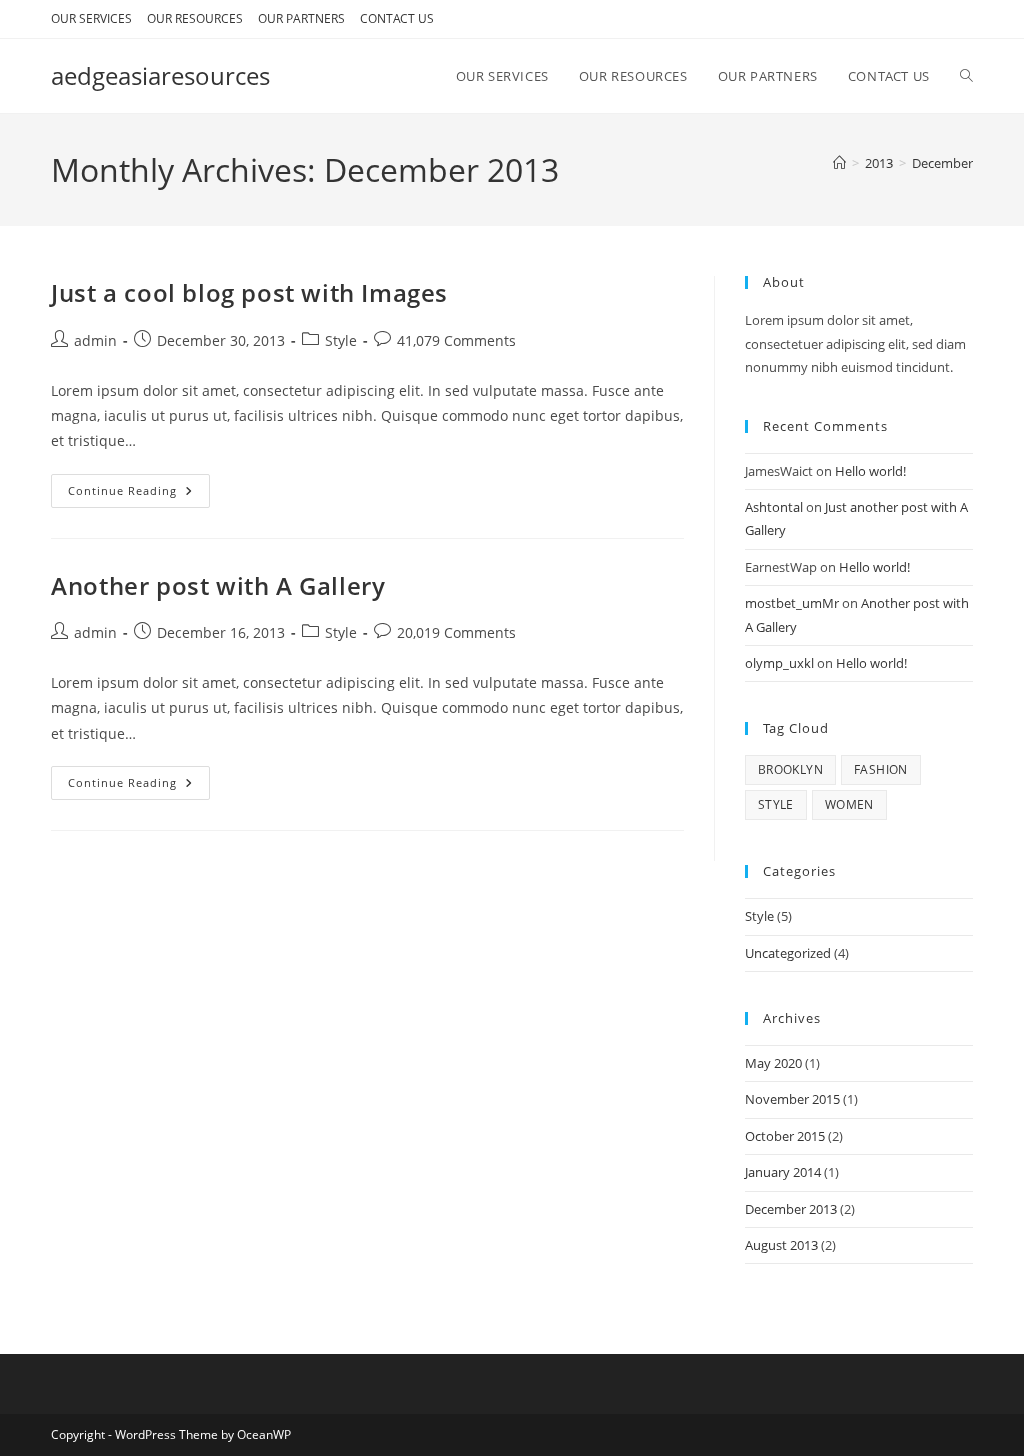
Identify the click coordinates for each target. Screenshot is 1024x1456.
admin (95, 340)
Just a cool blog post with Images (249, 292)
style (776, 804)
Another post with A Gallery (218, 585)
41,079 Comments (456, 340)
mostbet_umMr (792, 603)
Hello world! (870, 471)
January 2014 (783, 1172)
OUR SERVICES (91, 18)
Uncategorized (788, 953)
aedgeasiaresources (160, 75)
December (942, 163)
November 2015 (792, 1099)
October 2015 (785, 1136)
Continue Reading (139, 494)
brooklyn (790, 769)
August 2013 (781, 1245)
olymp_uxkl (779, 663)
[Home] (839, 163)
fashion (881, 769)
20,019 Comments (456, 632)
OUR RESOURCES (195, 18)
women (849, 804)
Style (341, 340)
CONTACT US (397, 18)
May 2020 (773, 1063)
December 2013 (791, 1209)
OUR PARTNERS (301, 18)
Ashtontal (774, 507)
